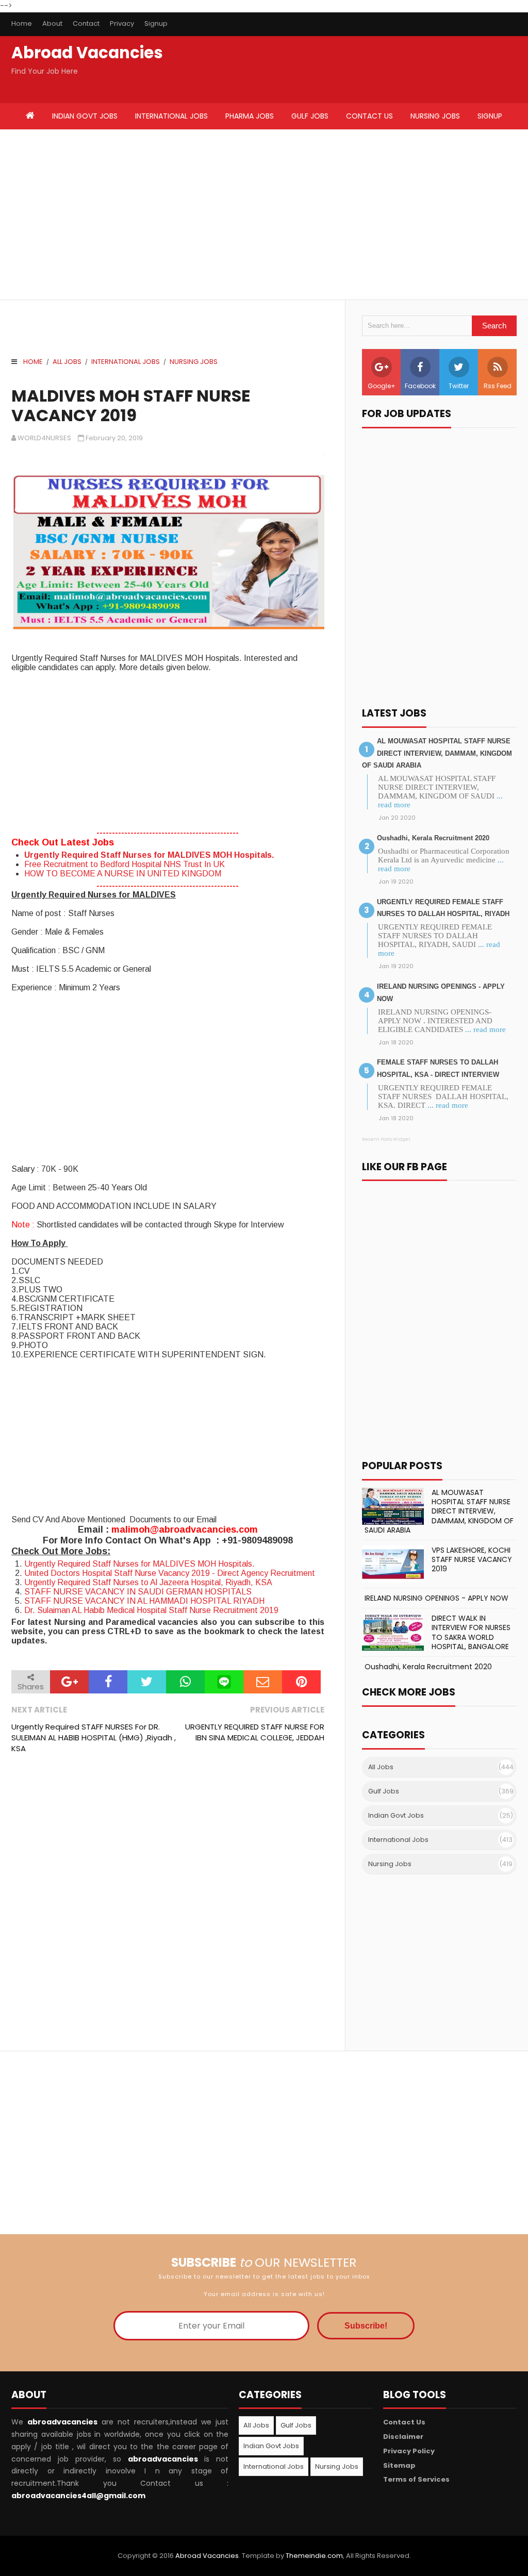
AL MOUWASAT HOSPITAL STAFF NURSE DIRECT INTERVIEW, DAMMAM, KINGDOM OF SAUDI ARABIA (437, 753)
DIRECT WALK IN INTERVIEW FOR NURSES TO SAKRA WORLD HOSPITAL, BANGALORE (471, 1632)
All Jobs (67, 362)
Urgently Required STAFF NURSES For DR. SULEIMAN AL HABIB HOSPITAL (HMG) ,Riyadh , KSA (94, 1738)
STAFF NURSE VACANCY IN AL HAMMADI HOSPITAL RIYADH (144, 1601)
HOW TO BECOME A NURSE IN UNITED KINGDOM (123, 874)
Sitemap (399, 2465)
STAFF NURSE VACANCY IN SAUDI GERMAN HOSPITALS (138, 1592)
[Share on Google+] (69, 1682)
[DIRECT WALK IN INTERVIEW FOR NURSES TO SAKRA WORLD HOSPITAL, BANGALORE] (393, 1632)
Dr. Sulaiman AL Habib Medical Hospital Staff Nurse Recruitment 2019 (151, 1610)
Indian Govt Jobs (396, 1815)
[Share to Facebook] (108, 1682)
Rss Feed (498, 386)
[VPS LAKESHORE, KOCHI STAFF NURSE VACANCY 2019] (393, 1564)
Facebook (420, 386)
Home (22, 23)
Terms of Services (416, 2479)
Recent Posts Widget (386, 1139)
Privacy (122, 23)
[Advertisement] (138, 214)
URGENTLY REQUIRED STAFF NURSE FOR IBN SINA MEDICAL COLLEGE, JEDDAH (254, 1732)
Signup (156, 23)
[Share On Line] (224, 1682)
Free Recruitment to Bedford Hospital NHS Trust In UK (125, 864)
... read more (485, 1029)
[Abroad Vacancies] (30, 117)
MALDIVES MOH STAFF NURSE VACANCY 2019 (131, 406)
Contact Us (404, 2422)
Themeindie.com (314, 2556)
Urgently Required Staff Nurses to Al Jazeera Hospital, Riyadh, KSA (148, 1582)
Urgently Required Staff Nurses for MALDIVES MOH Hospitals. (149, 855)
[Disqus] (168, 1903)
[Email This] (263, 1682)
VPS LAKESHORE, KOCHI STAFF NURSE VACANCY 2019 (472, 1559)
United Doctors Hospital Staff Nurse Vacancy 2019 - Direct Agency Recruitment (170, 1573)
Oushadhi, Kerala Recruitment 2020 (433, 838)
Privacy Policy (409, 2451)
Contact (86, 23)
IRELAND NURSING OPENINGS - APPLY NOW (436, 1598)
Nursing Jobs (194, 362)
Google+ (382, 386)
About (52, 23)
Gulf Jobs (384, 1791)
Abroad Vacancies (87, 53)
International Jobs (126, 362)
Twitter (459, 386)
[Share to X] (147, 1682)
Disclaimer (403, 2437)
